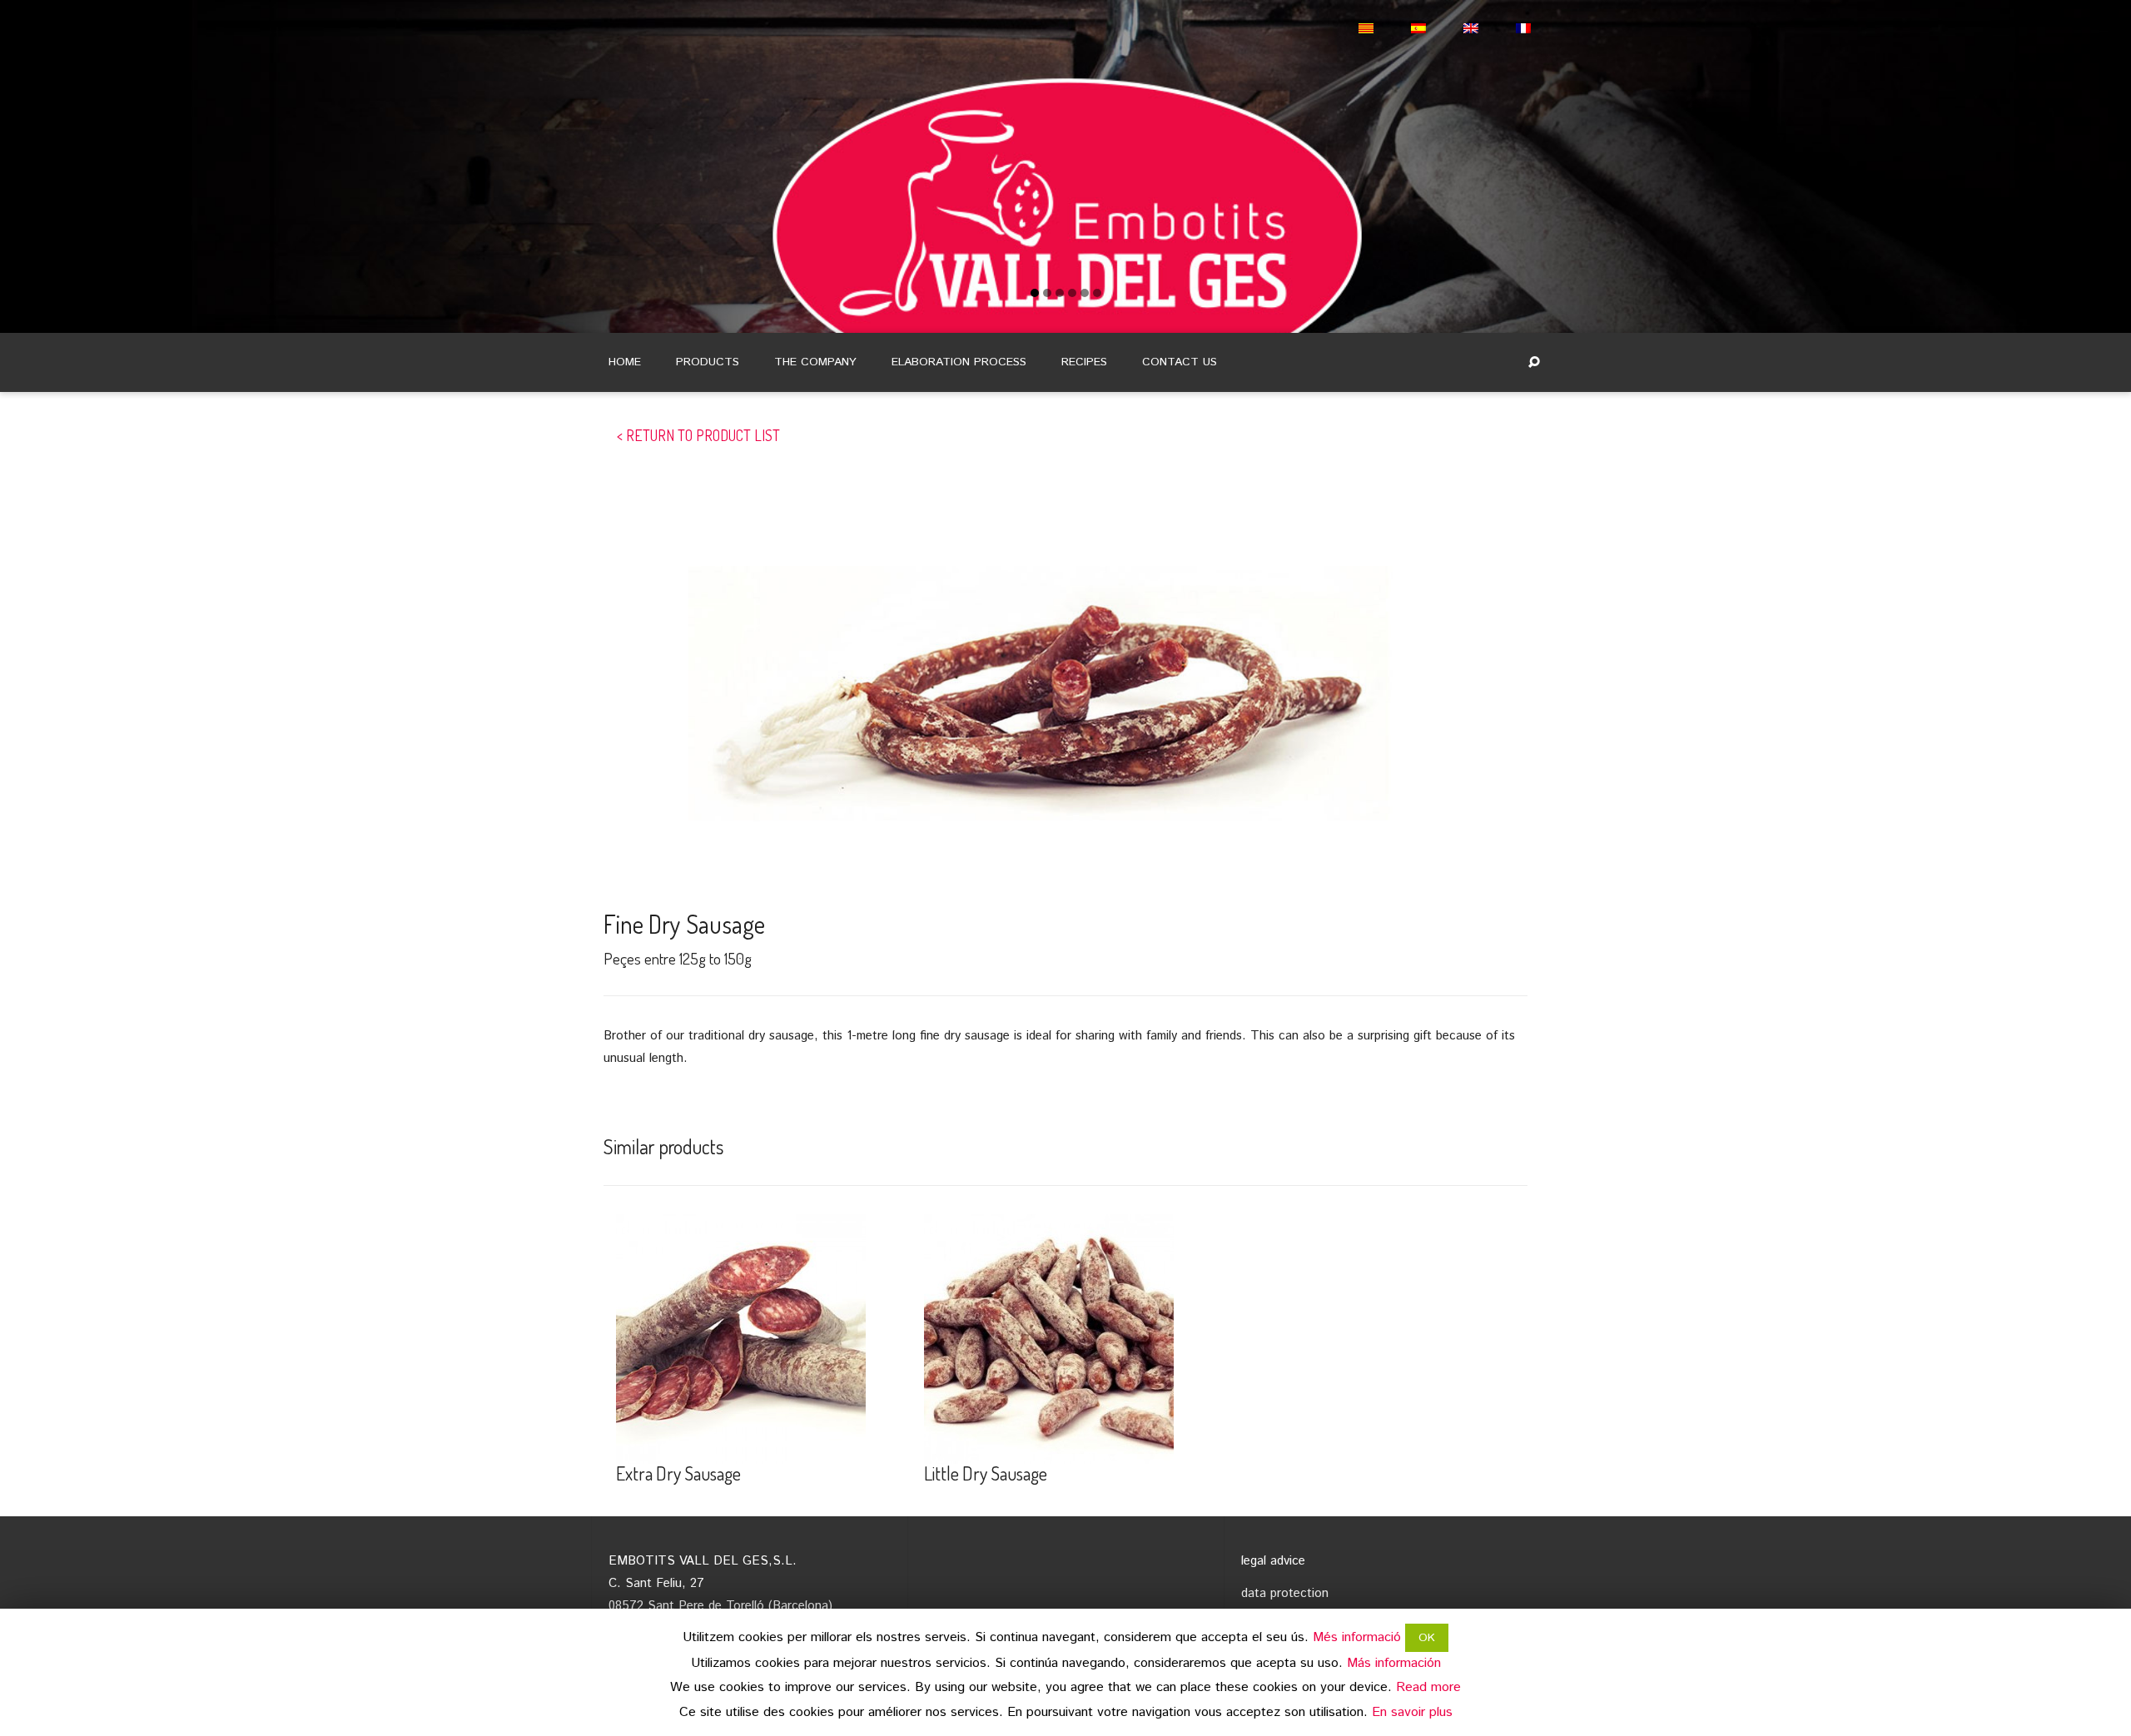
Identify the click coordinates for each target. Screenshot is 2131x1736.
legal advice (1273, 1561)
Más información (1394, 1663)
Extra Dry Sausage (678, 1473)
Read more (1428, 1687)
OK (1427, 1638)
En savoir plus (1412, 1712)
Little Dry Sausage (986, 1473)
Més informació (1357, 1637)
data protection (1285, 1593)
